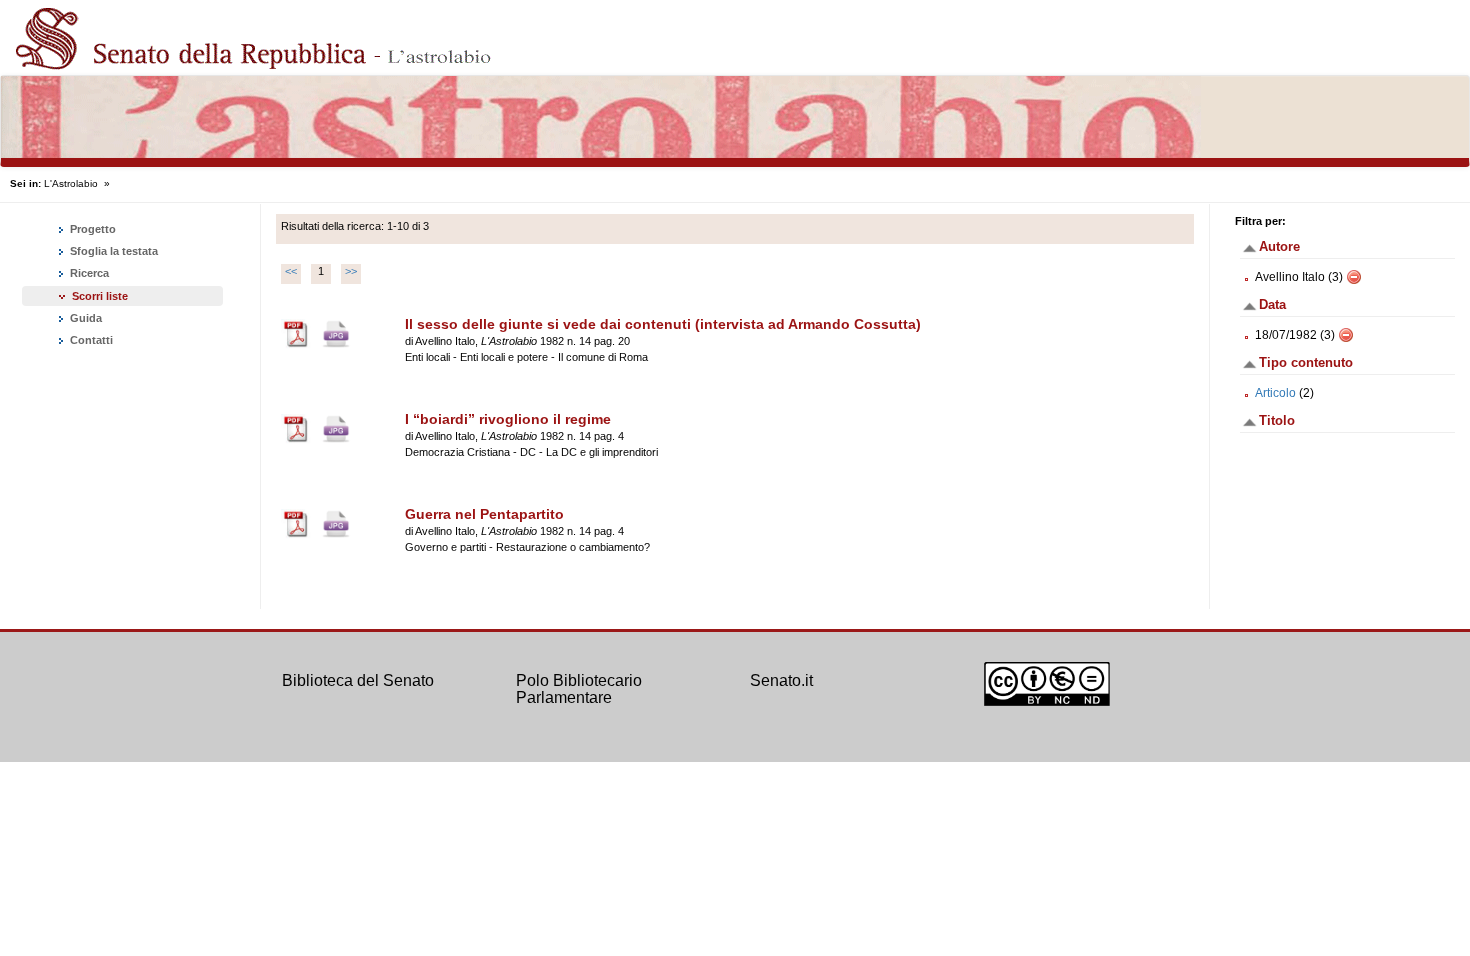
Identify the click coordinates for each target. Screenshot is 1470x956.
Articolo (1275, 393)
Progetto (91, 229)
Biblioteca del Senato (358, 680)
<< (291, 271)
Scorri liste (100, 296)
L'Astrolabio (71, 183)
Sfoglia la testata (112, 251)
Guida (84, 318)
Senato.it (781, 680)
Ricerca (88, 273)
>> (351, 271)
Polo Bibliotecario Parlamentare (579, 689)
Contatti (90, 340)
